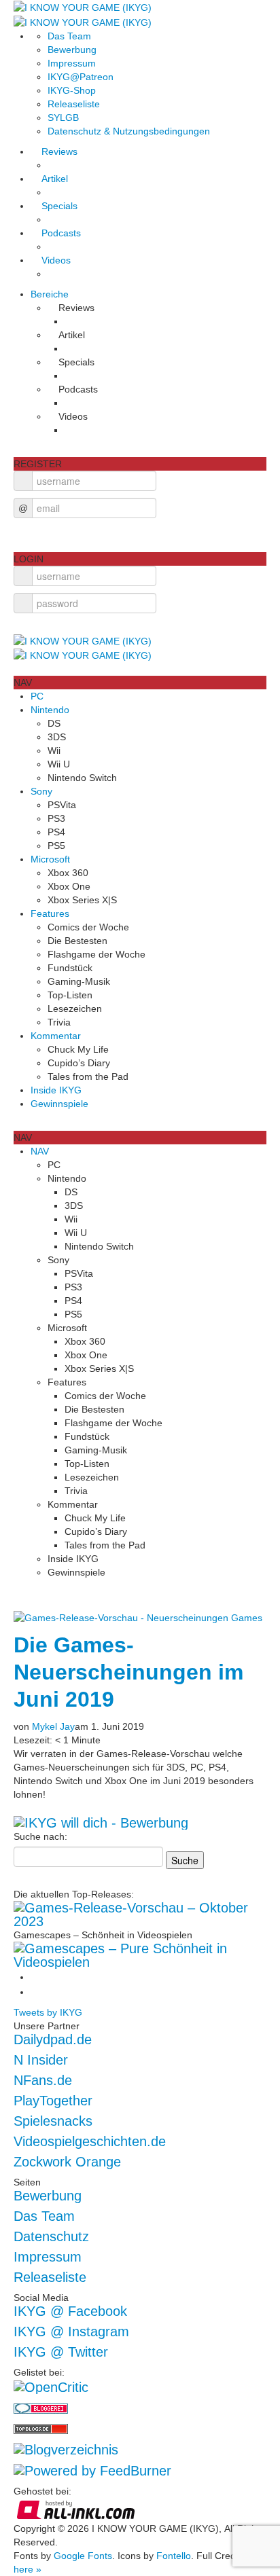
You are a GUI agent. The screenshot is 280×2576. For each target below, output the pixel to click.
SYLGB (63, 117)
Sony (41, 791)
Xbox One (69, 886)
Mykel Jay (53, 1726)
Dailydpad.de (53, 2039)
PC (37, 696)
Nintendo (50, 710)
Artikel (55, 179)
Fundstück (70, 968)
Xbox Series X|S (82, 900)
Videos (56, 260)
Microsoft (50, 859)
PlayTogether (53, 2101)
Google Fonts (83, 2556)
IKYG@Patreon (81, 77)
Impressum (72, 63)
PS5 (56, 846)
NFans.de (43, 2080)
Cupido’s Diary (79, 1063)
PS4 (56, 832)
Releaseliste (74, 104)
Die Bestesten (77, 941)
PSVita (62, 805)
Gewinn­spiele (59, 1104)
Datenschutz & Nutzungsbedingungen (129, 131)
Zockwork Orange (67, 2162)
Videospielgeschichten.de (90, 2141)
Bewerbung (72, 50)
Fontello (174, 2556)
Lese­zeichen (75, 1009)
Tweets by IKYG (48, 2012)
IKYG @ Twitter (61, 2352)
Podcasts (61, 233)
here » (28, 2569)
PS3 (56, 818)
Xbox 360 (68, 873)
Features (50, 913)
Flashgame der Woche (97, 954)
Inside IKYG (56, 1090)
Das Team (69, 36)
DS (54, 723)
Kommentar (56, 1036)
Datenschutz (51, 2236)
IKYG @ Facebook (70, 2311)
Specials (59, 206)
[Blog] (66, 2448)
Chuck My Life (78, 1049)
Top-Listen (70, 995)
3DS (57, 737)
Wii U (59, 764)
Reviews (59, 151)
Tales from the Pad (88, 1076)
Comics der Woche (88, 927)
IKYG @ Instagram (71, 2332)
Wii (54, 750)
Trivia (59, 1022)
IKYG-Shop (72, 90)
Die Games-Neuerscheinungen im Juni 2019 (128, 1672)
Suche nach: (40, 1836)
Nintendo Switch (82, 778)
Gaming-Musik (79, 981)
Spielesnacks (53, 2121)
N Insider (41, 2060)
